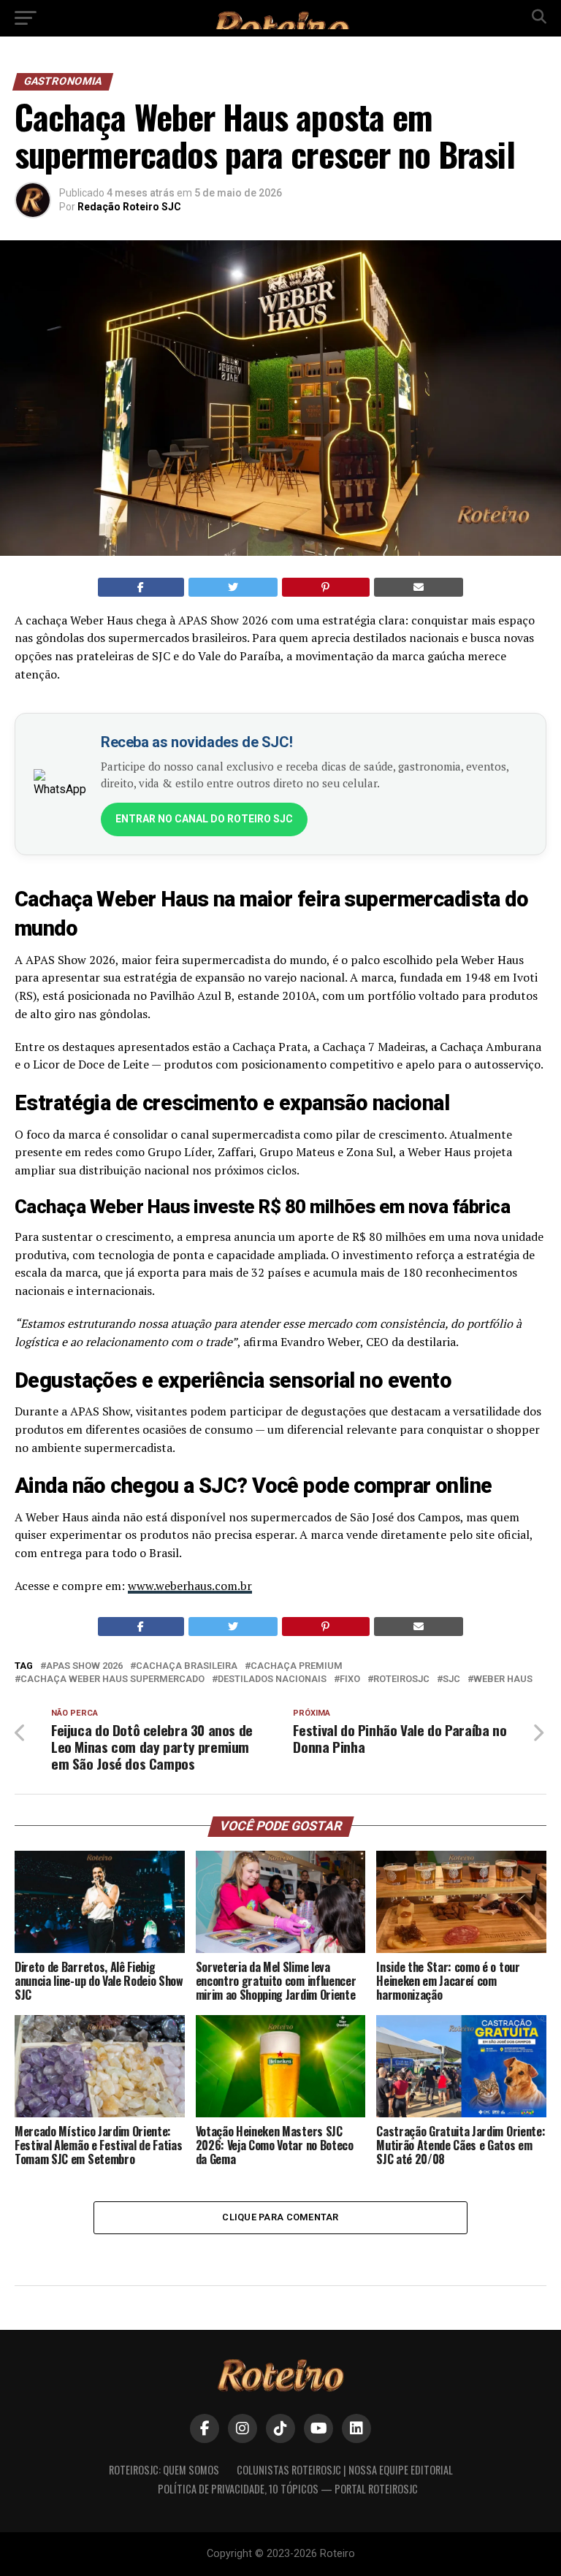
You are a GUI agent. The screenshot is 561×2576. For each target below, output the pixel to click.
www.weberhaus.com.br (190, 1586)
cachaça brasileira (187, 1666)
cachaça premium (297, 1666)
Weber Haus (503, 1679)
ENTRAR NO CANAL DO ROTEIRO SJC (204, 819)
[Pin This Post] (326, 587)
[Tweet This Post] (233, 587)
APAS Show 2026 (84, 1666)
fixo (350, 1679)
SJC (451, 1679)
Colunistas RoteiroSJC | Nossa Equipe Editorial (345, 2470)
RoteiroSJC (401, 1679)
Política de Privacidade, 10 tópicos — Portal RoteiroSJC (288, 2489)
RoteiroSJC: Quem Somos (164, 2470)
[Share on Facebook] (141, 587)
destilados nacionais (272, 1679)
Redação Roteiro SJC (129, 207)
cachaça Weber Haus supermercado (112, 1679)
